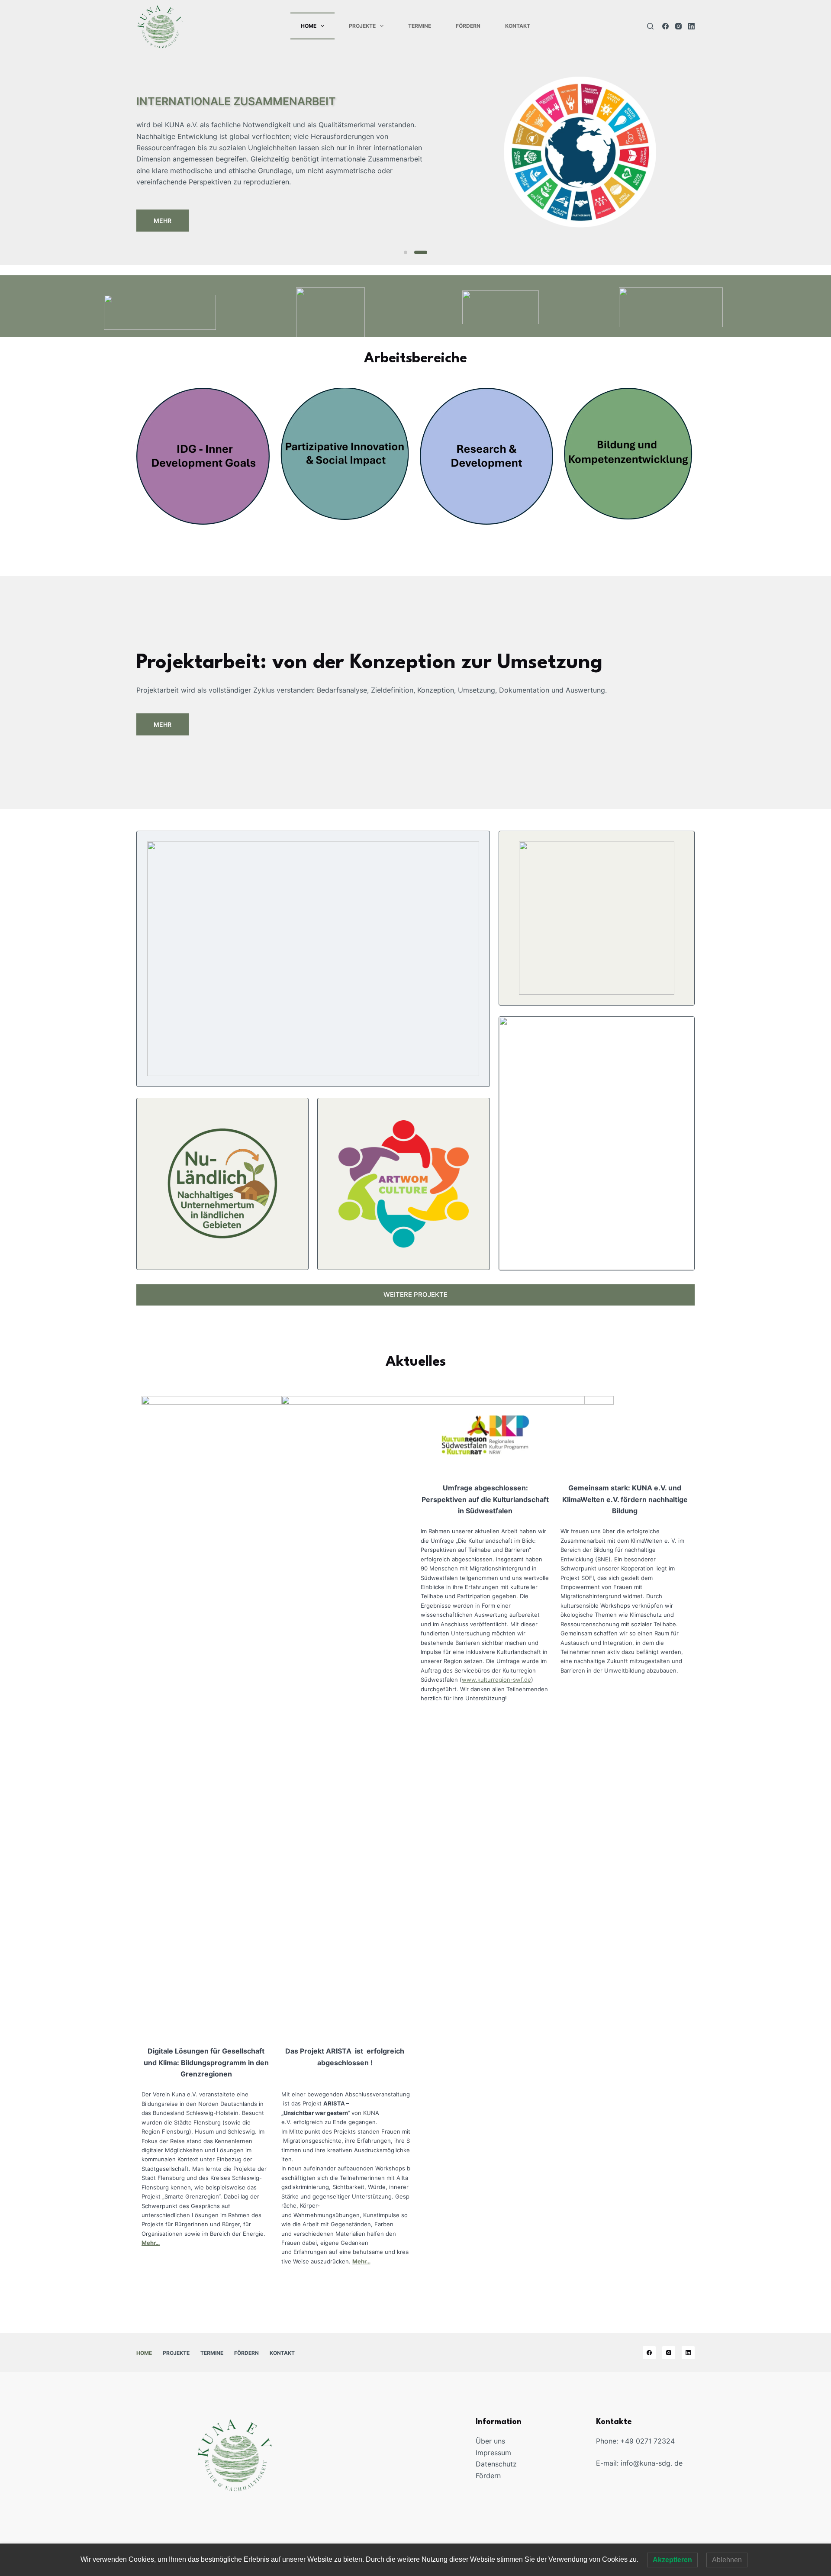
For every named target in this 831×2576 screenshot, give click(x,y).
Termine (420, 26)
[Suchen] (650, 26)
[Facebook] (665, 26)
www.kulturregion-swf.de (496, 1680)
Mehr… (151, 2243)
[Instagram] (678, 26)
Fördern (468, 26)
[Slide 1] (406, 252)
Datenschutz (496, 2464)
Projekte (362, 26)
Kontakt (518, 26)
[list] (415, 152)
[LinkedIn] (691, 26)
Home (309, 26)
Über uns (490, 2441)
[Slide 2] (421, 252)
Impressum (493, 2453)
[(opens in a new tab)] (203, 456)
